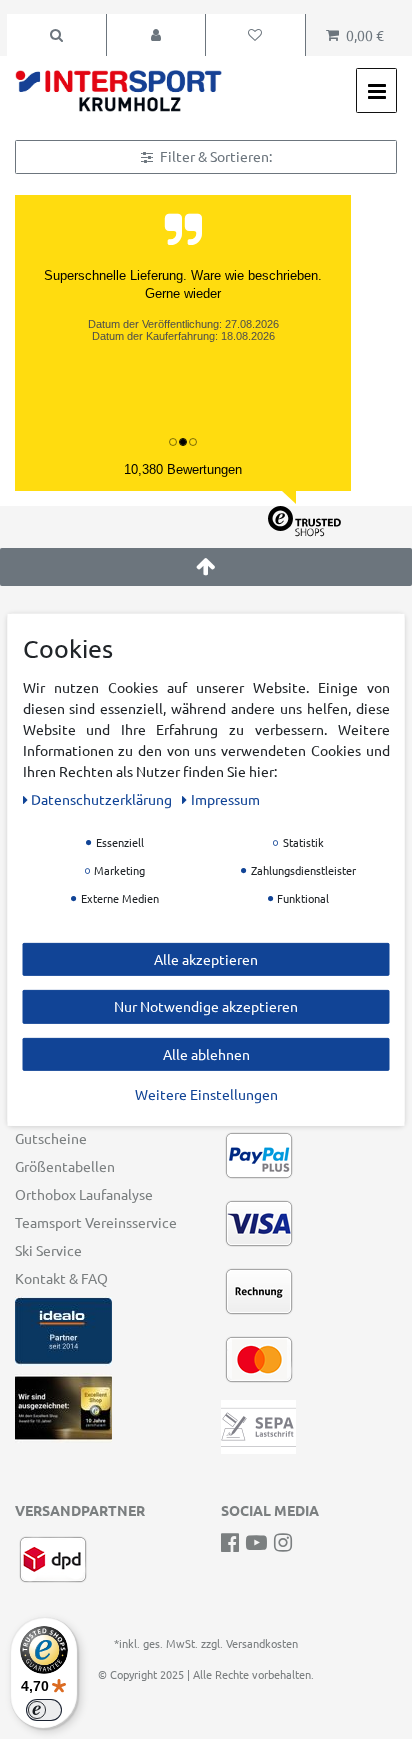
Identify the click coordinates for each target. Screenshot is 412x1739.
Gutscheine (51, 1138)
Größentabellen (65, 1166)
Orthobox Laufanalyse (84, 1194)
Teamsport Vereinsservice (96, 1222)
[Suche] (56, 35)
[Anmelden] (156, 35)
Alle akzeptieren (206, 958)
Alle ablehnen (206, 1053)
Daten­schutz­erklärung (103, 798)
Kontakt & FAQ (61, 1278)
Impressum (225, 798)
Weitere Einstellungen (206, 1094)
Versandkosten (262, 1643)
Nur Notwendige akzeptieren (206, 1006)
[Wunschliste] (255, 35)
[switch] (44, 1710)
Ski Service (48, 1250)
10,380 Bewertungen (183, 469)
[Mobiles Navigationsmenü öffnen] (376, 90)
